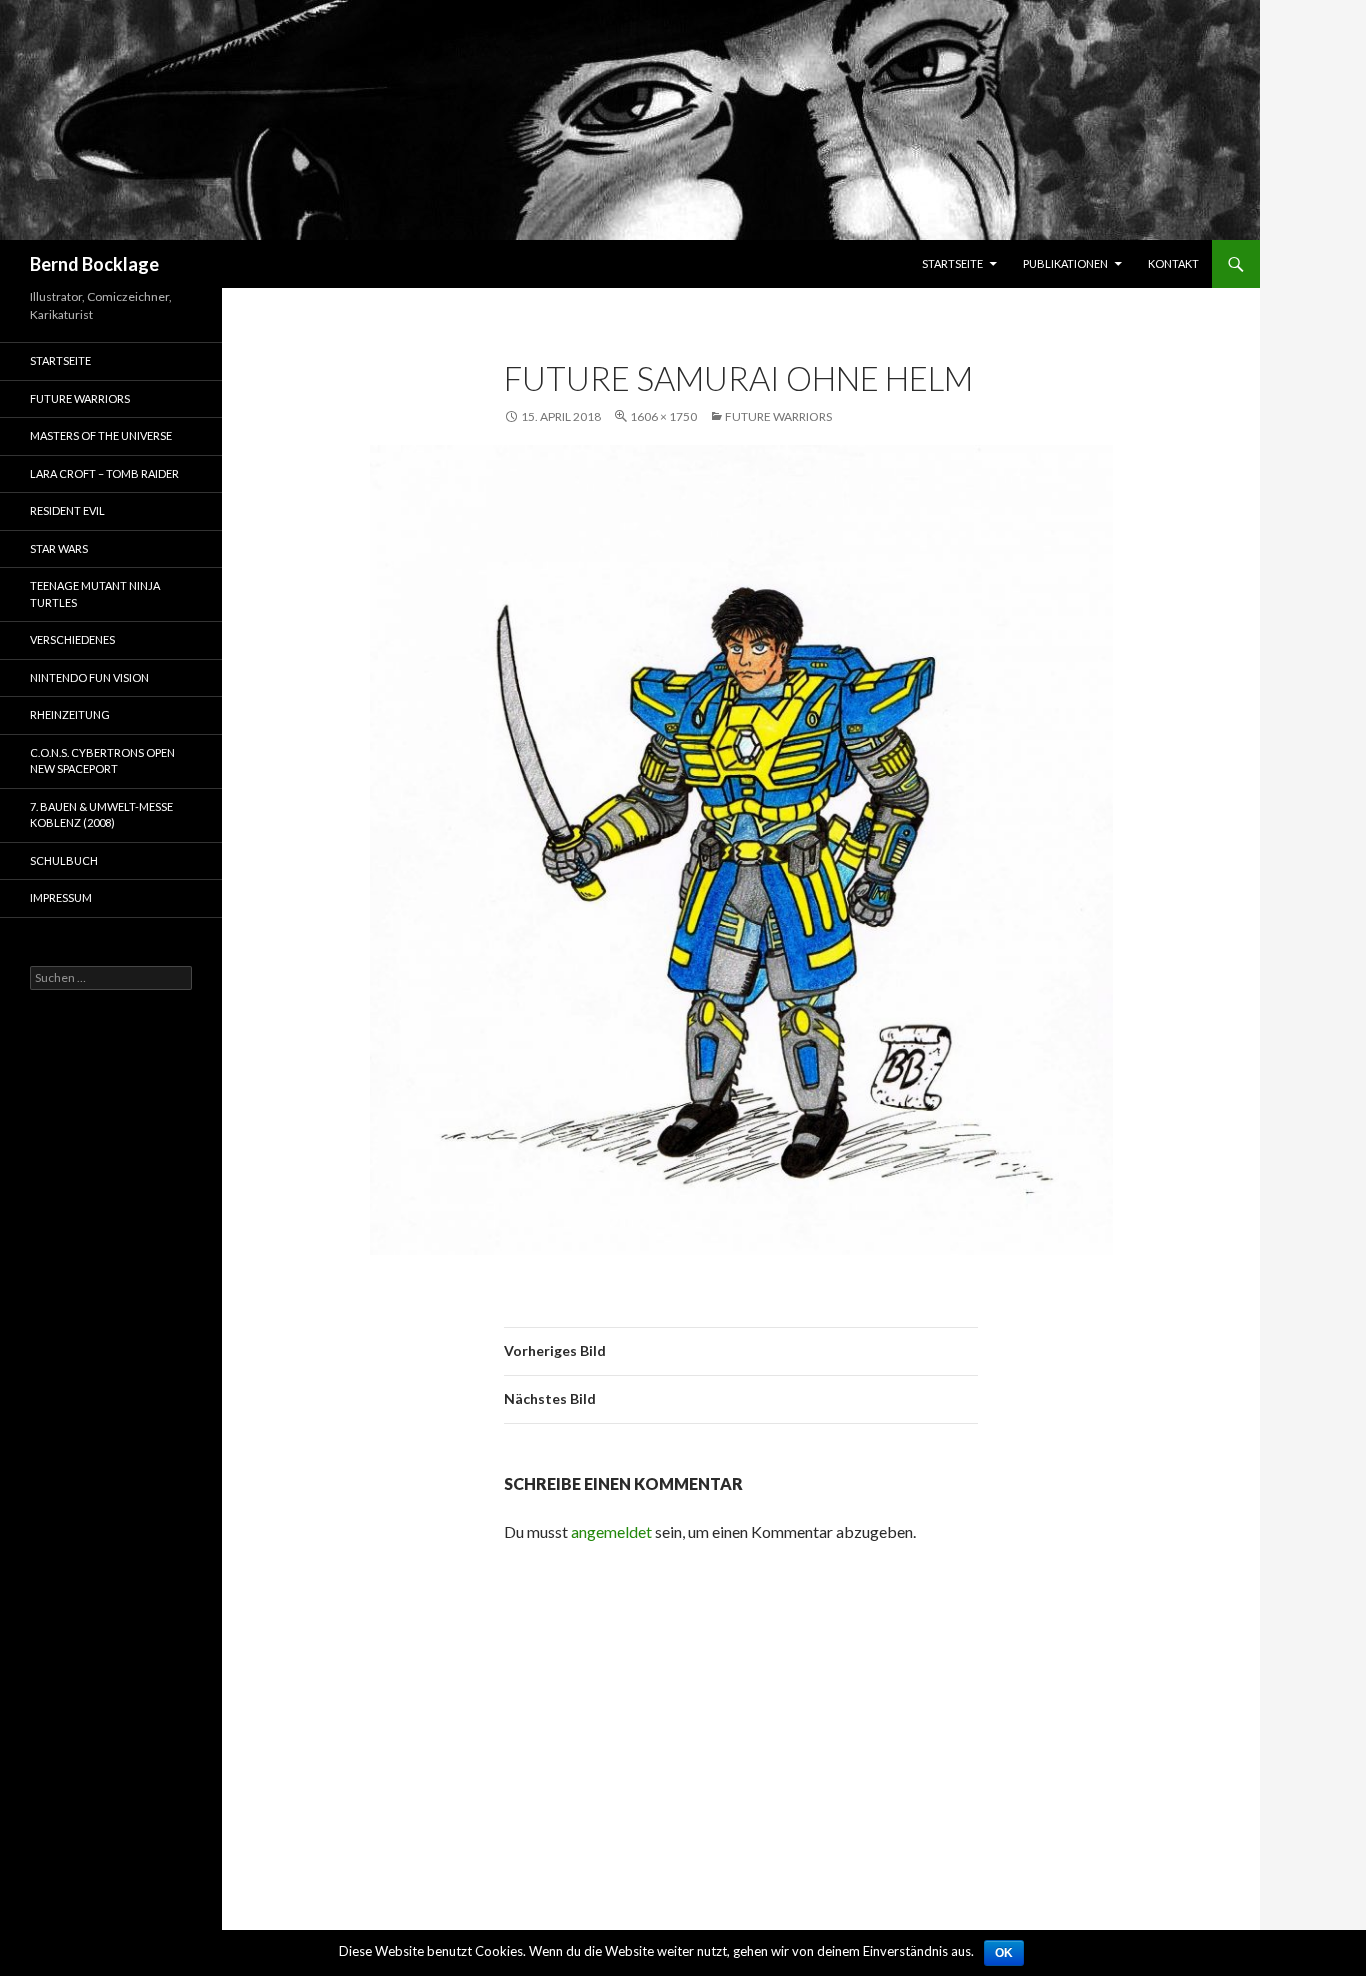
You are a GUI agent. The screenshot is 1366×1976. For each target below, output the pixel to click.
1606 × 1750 (663, 416)
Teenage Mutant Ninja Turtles (95, 594)
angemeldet (611, 1531)
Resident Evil (67, 510)
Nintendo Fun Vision (89, 677)
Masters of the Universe (101, 435)
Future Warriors (778, 416)
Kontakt (1173, 263)
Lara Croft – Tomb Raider (104, 473)
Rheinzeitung (70, 714)
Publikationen (1065, 263)
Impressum (61, 897)
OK (1004, 1953)
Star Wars (59, 548)
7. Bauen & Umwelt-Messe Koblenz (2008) (101, 815)
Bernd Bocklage (94, 264)
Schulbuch (64, 860)
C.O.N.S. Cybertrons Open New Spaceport (102, 761)
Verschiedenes (72, 639)
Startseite (952, 263)
